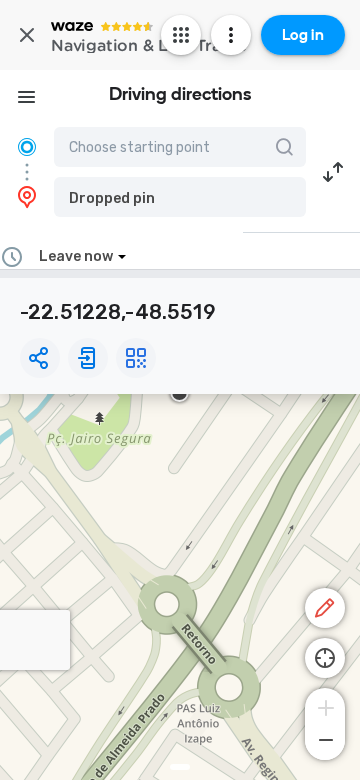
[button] (180, 197)
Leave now (76, 256)
